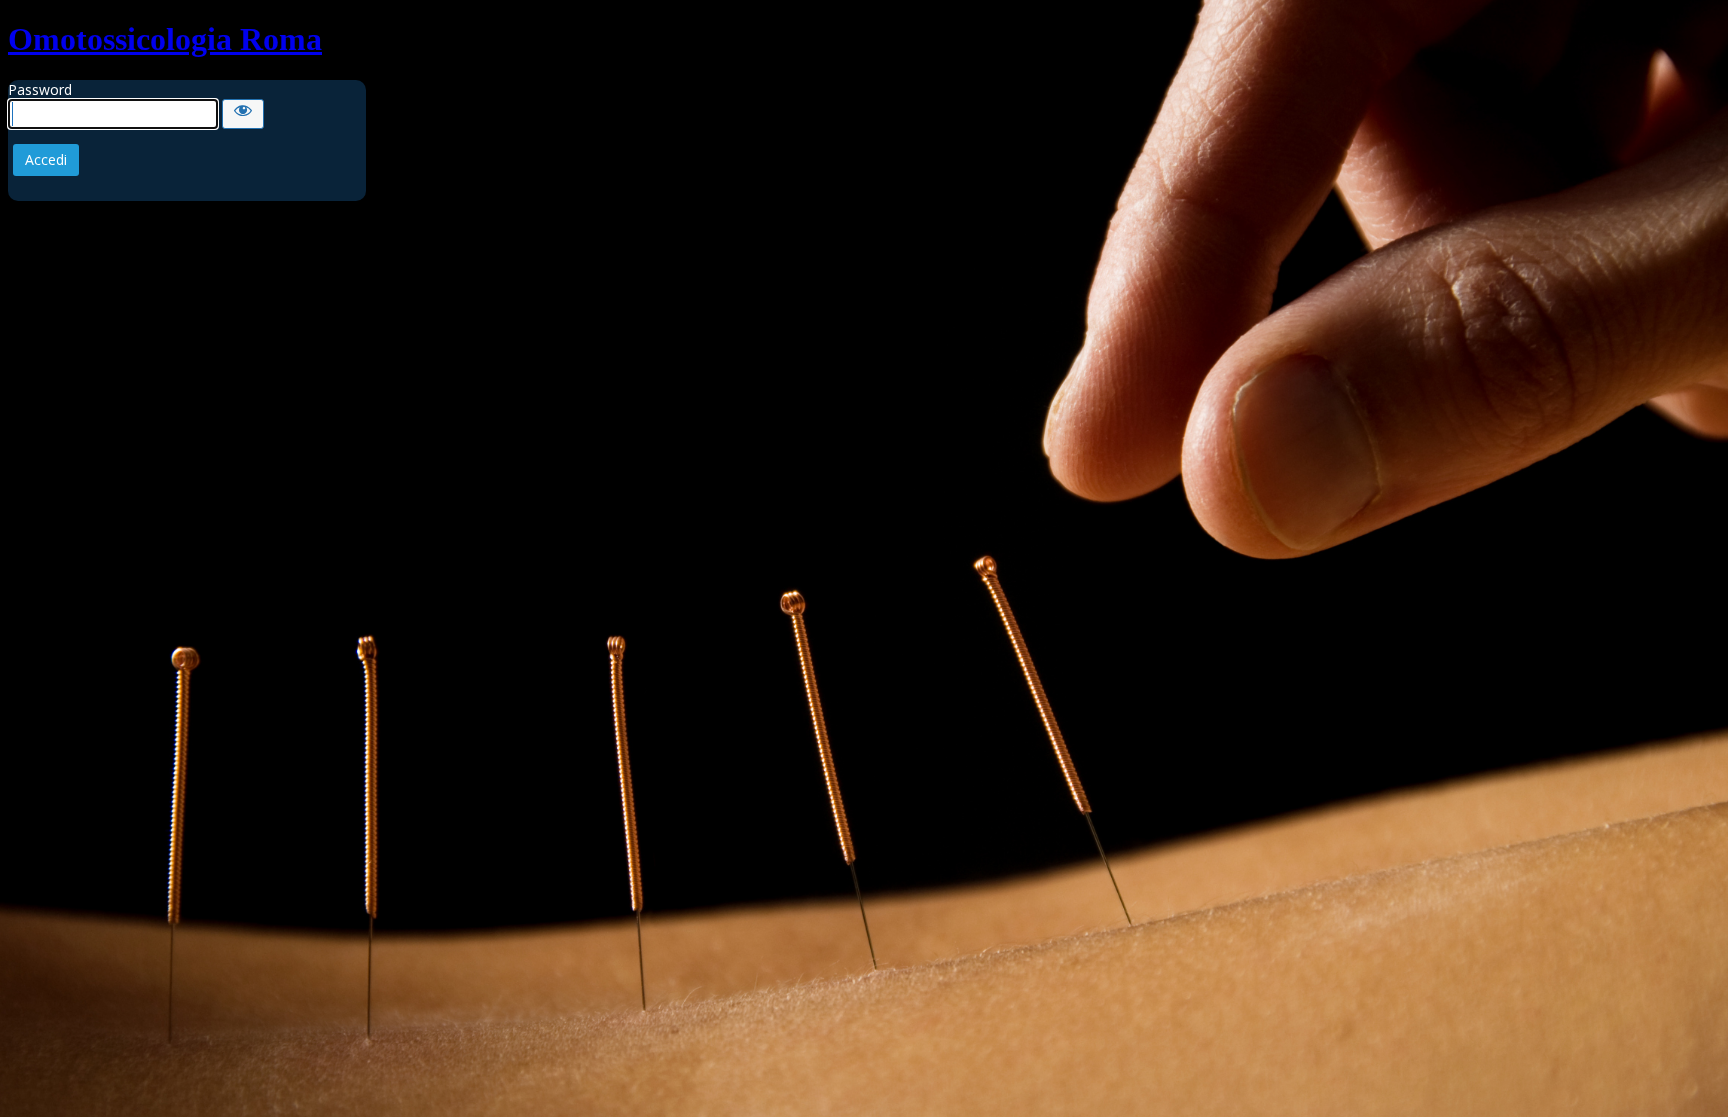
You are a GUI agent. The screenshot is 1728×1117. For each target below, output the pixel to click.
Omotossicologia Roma (165, 39)
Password (40, 89)
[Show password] (243, 114)
